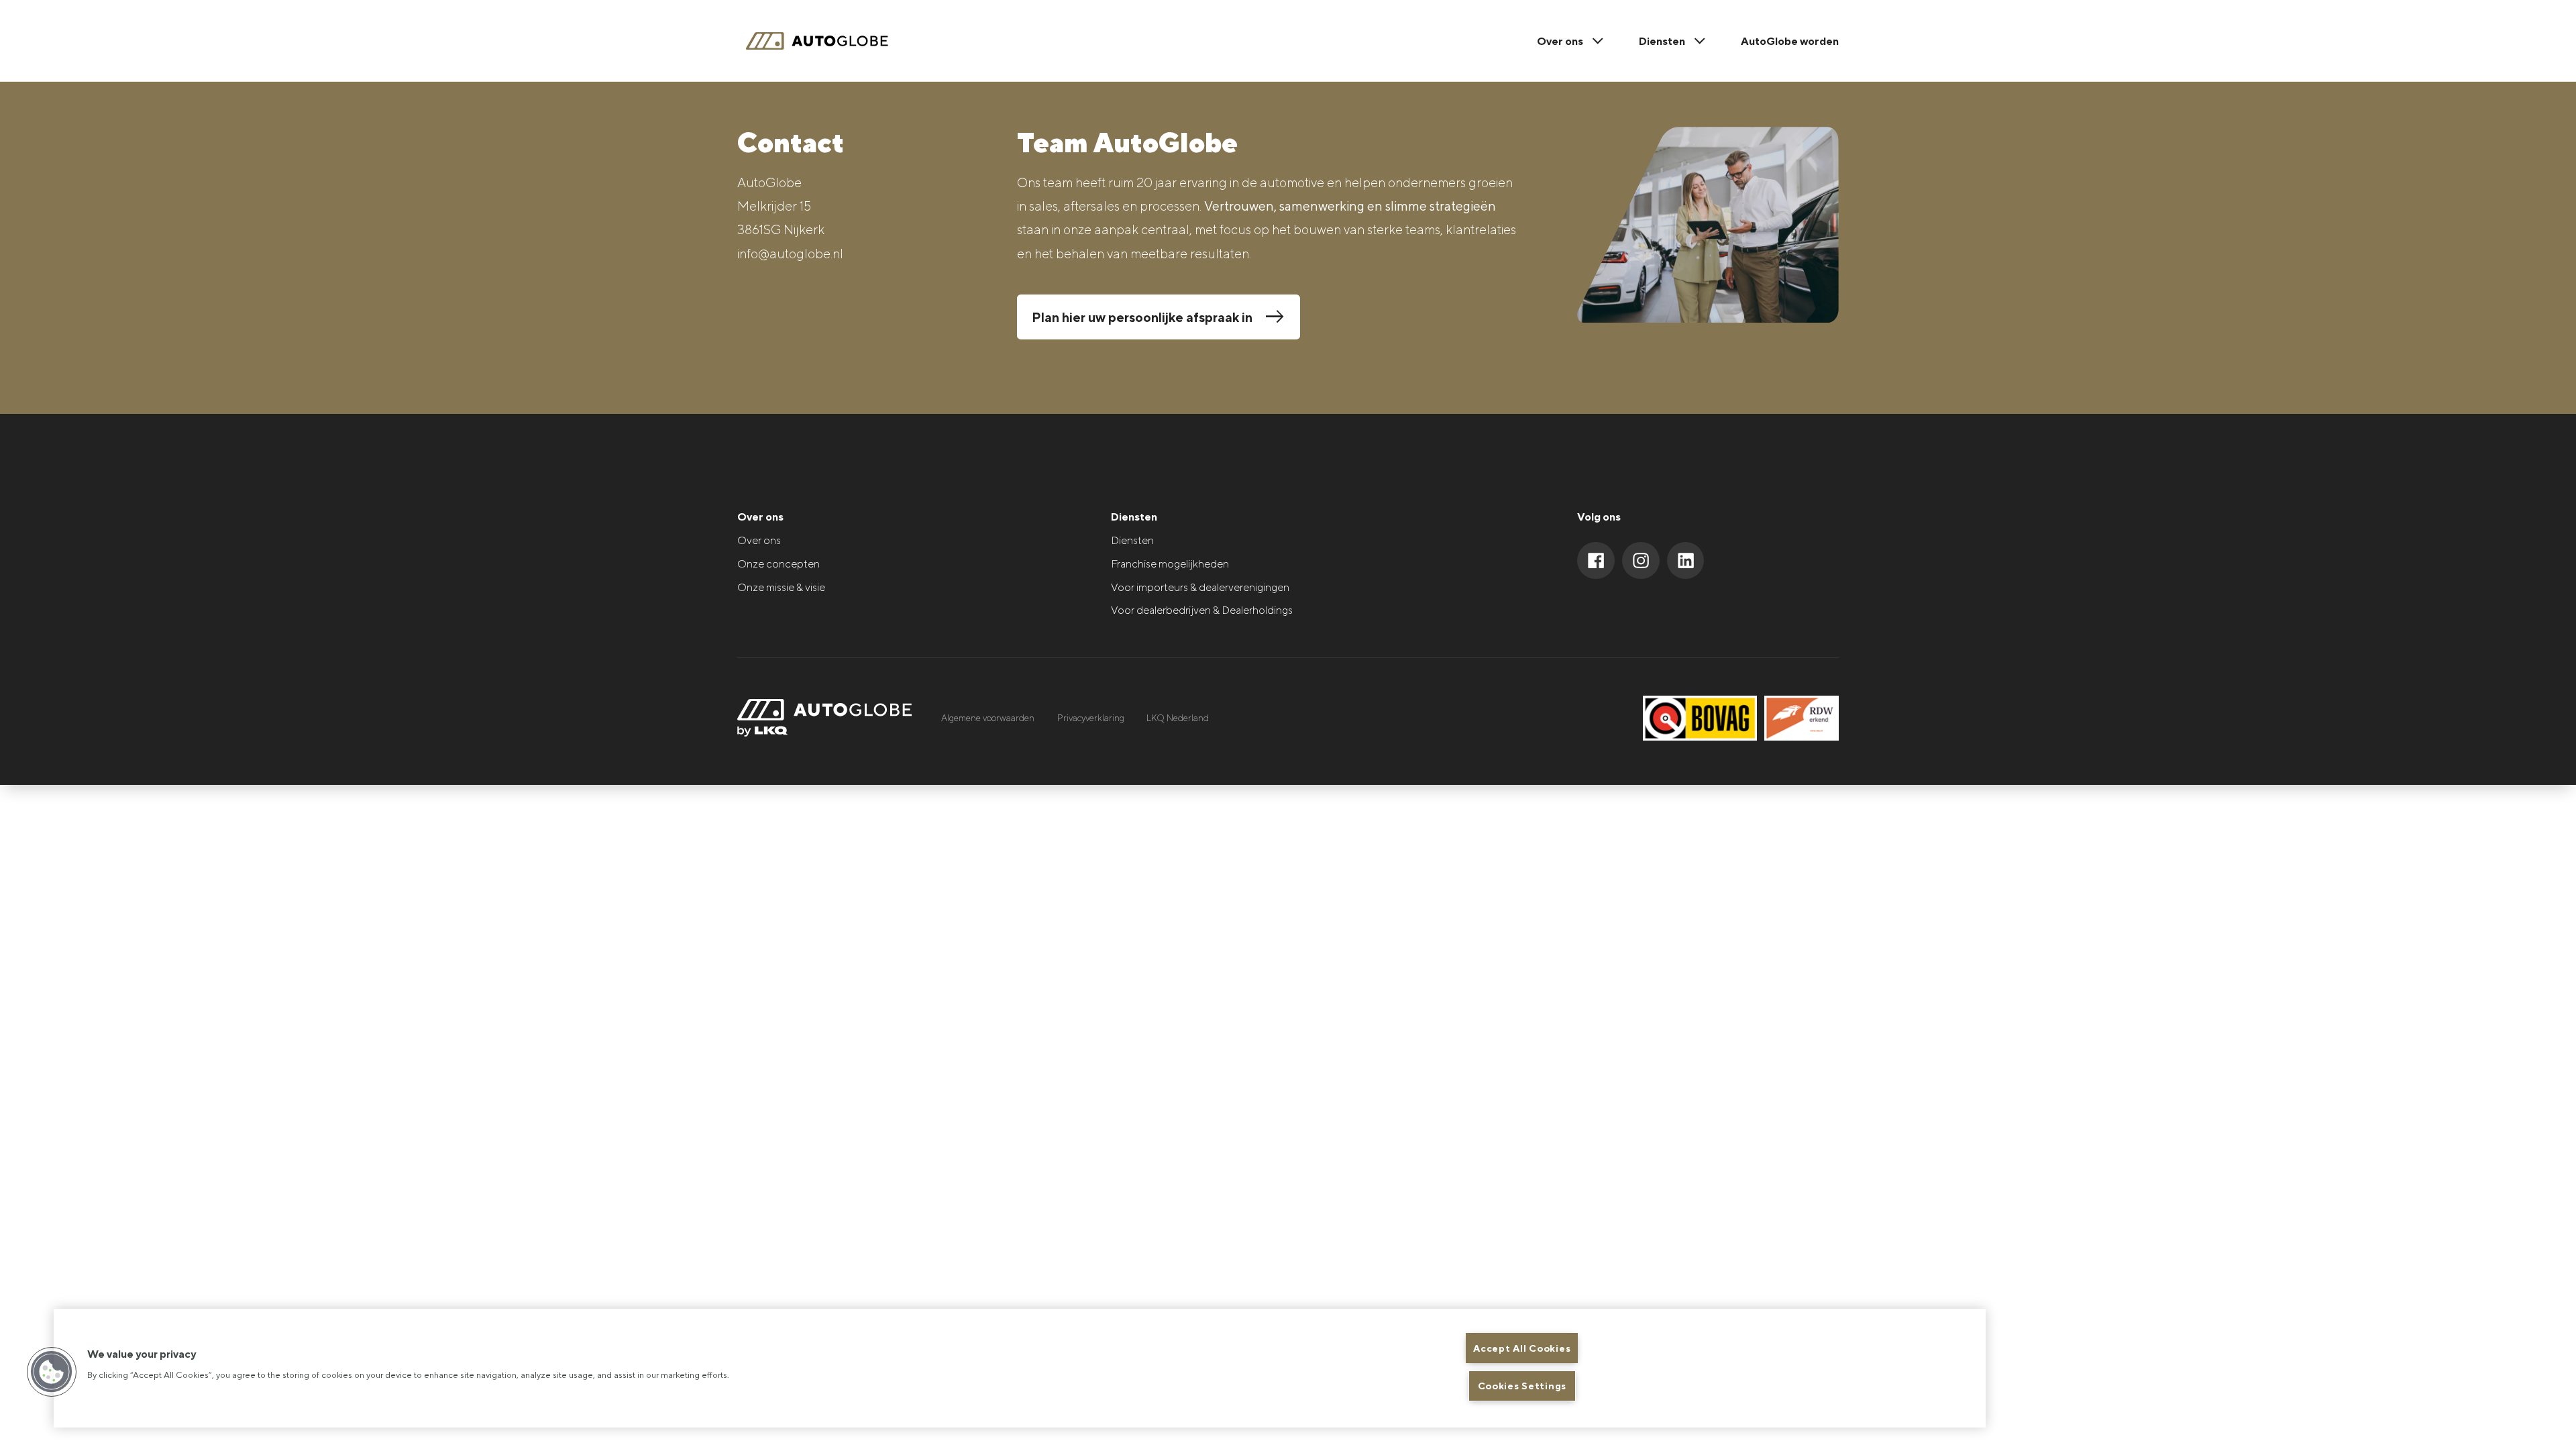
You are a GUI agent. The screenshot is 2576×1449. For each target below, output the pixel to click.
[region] (1020, 1368)
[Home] (824, 41)
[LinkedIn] (1686, 561)
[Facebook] (1596, 561)
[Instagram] (1641, 561)
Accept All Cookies (1522, 1348)
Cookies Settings (1522, 1386)
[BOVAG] (1700, 718)
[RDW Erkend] (1802, 718)
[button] (52, 1372)
